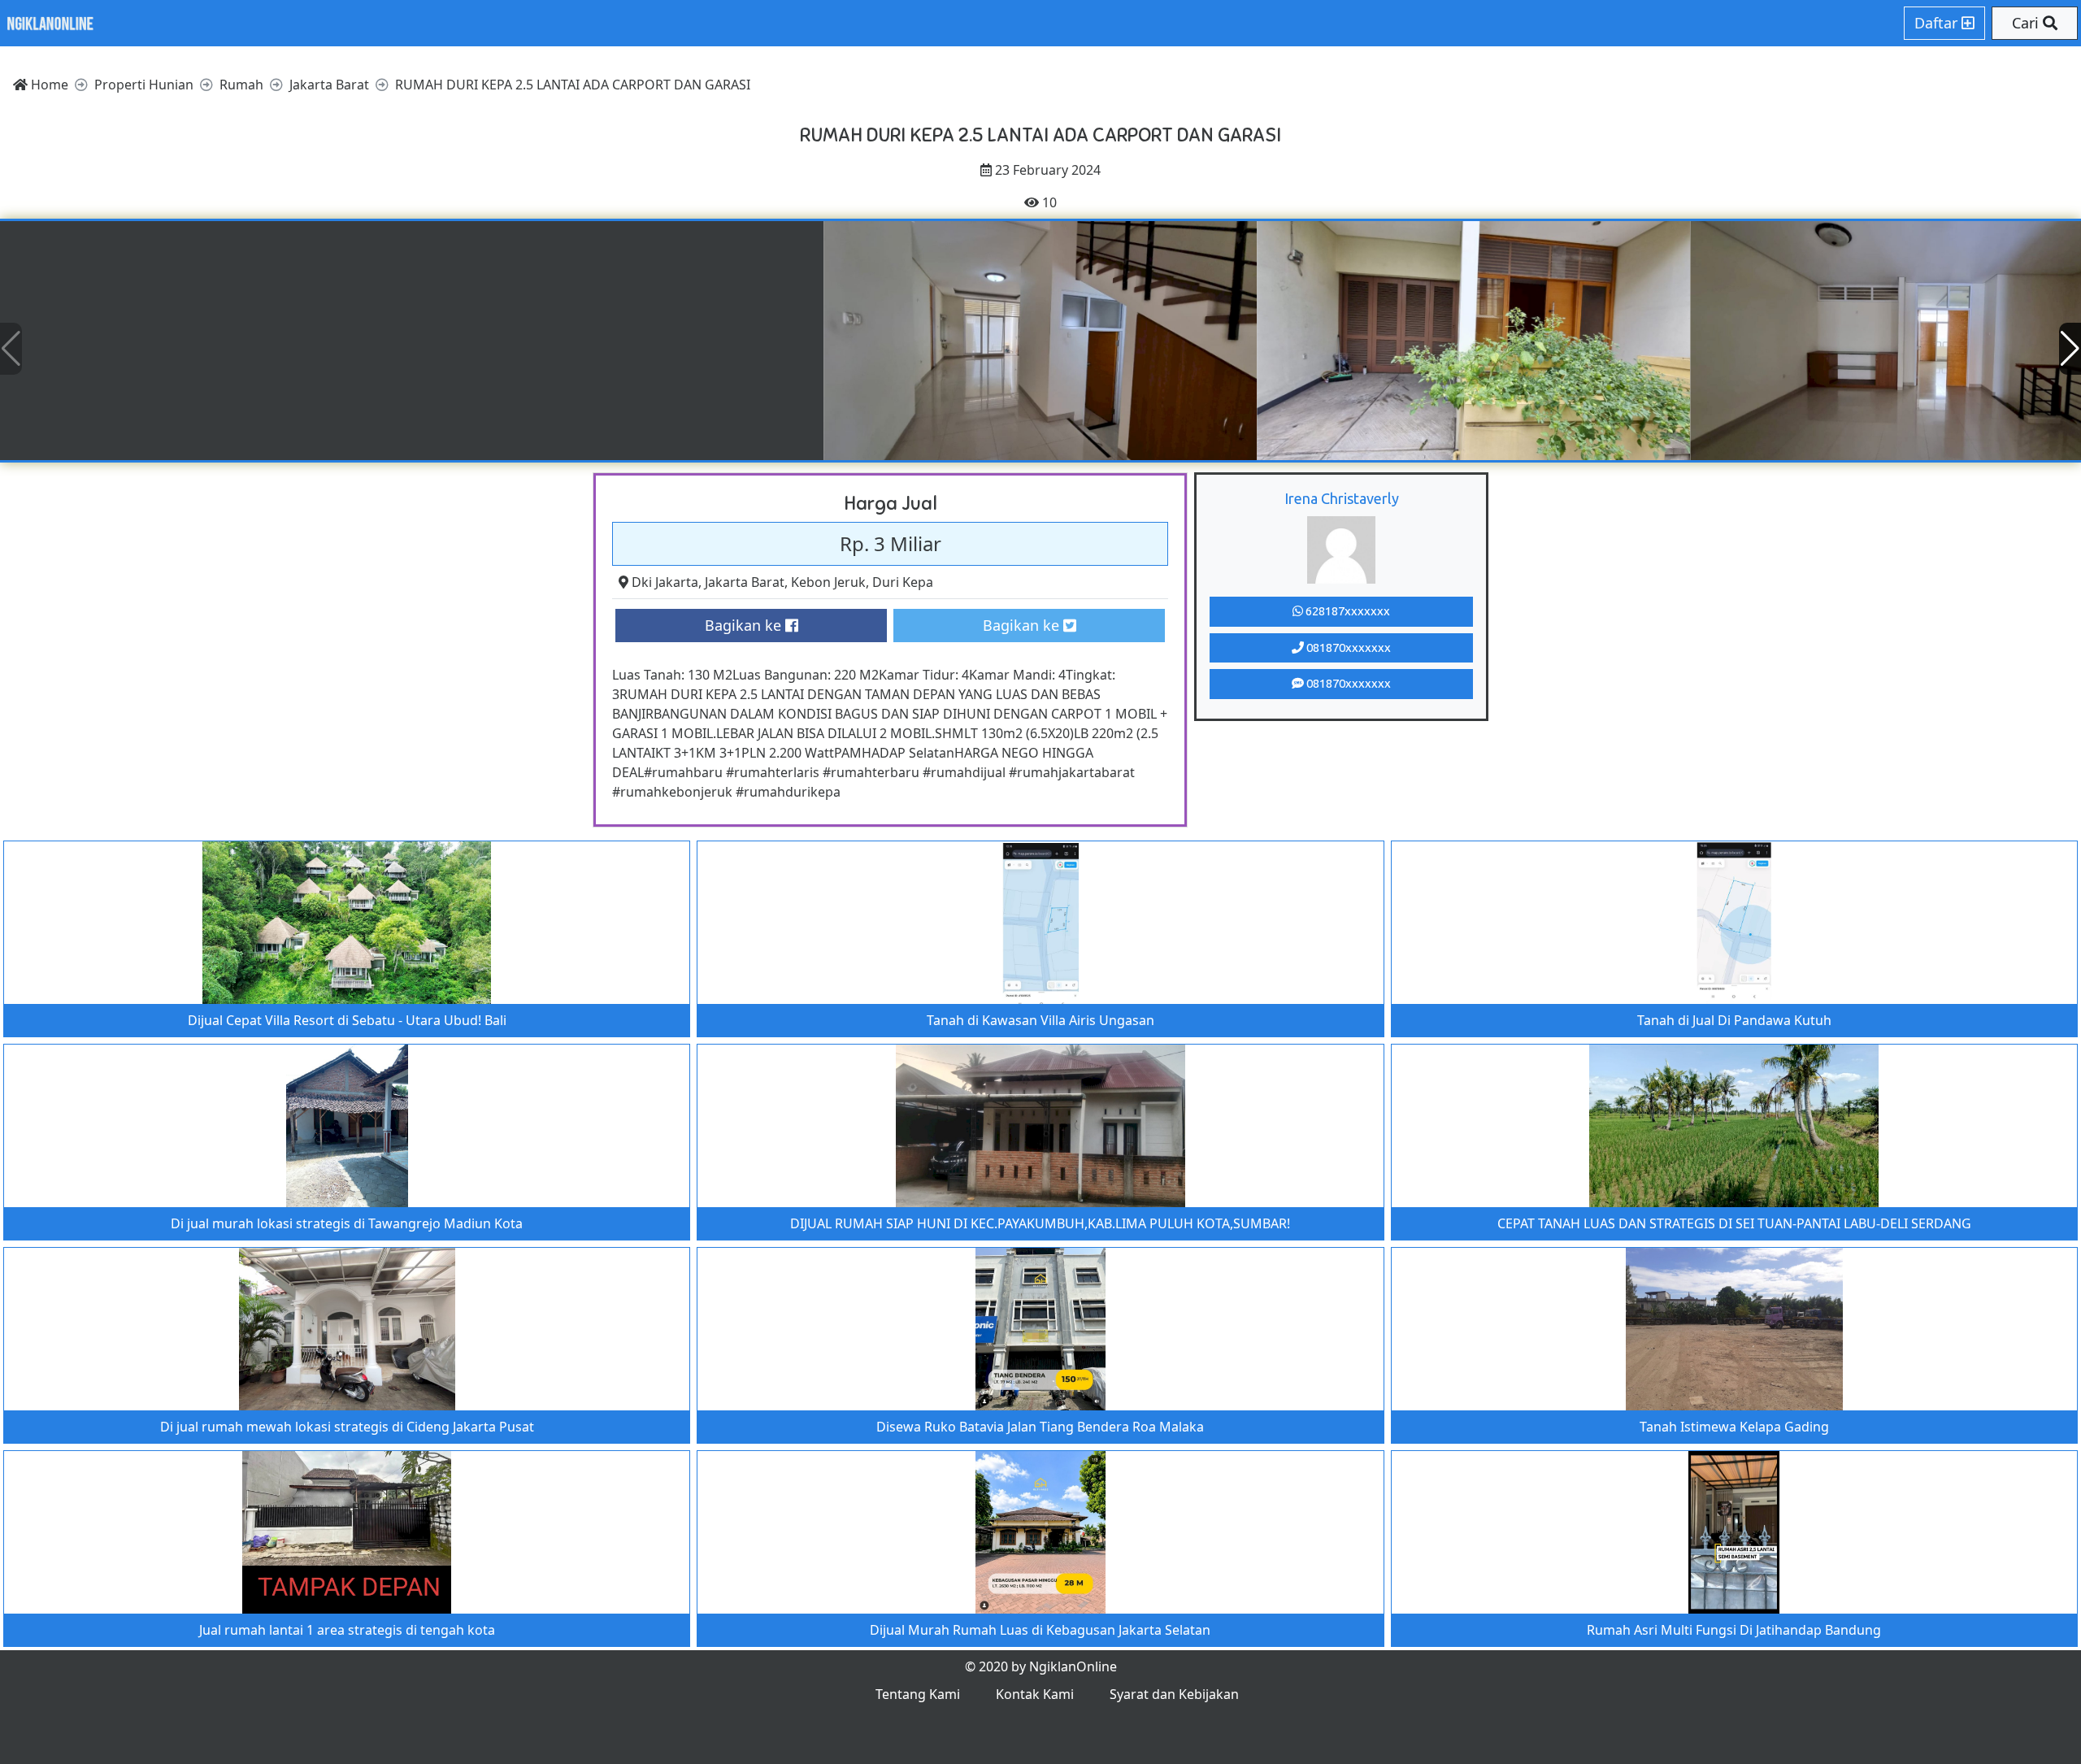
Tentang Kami (918, 1694)
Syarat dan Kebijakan (1174, 1694)
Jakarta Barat (745, 582)
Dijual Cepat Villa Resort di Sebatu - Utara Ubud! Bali (347, 1020)
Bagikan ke (745, 625)
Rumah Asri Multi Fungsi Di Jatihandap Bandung (1734, 1630)
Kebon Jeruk (828, 582)
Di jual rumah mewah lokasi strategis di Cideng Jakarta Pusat (347, 1427)
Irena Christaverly (1342, 498)
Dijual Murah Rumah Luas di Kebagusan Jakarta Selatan (1040, 1630)
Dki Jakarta (665, 582)
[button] (2070, 349)
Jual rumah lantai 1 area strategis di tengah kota (347, 1630)
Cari (2027, 23)
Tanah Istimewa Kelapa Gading (1734, 1427)
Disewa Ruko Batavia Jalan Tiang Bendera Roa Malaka (1040, 1427)
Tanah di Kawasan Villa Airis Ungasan (1040, 1020)
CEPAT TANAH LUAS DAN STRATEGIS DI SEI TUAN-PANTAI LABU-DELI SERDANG (1734, 1223)
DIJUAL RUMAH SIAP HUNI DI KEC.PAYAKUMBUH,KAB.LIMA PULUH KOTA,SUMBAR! (1040, 1223)
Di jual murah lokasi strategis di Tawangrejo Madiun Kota (347, 1223)
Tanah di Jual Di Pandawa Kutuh (1734, 1020)
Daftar (1938, 23)
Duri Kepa (903, 582)
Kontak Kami (1035, 1694)
